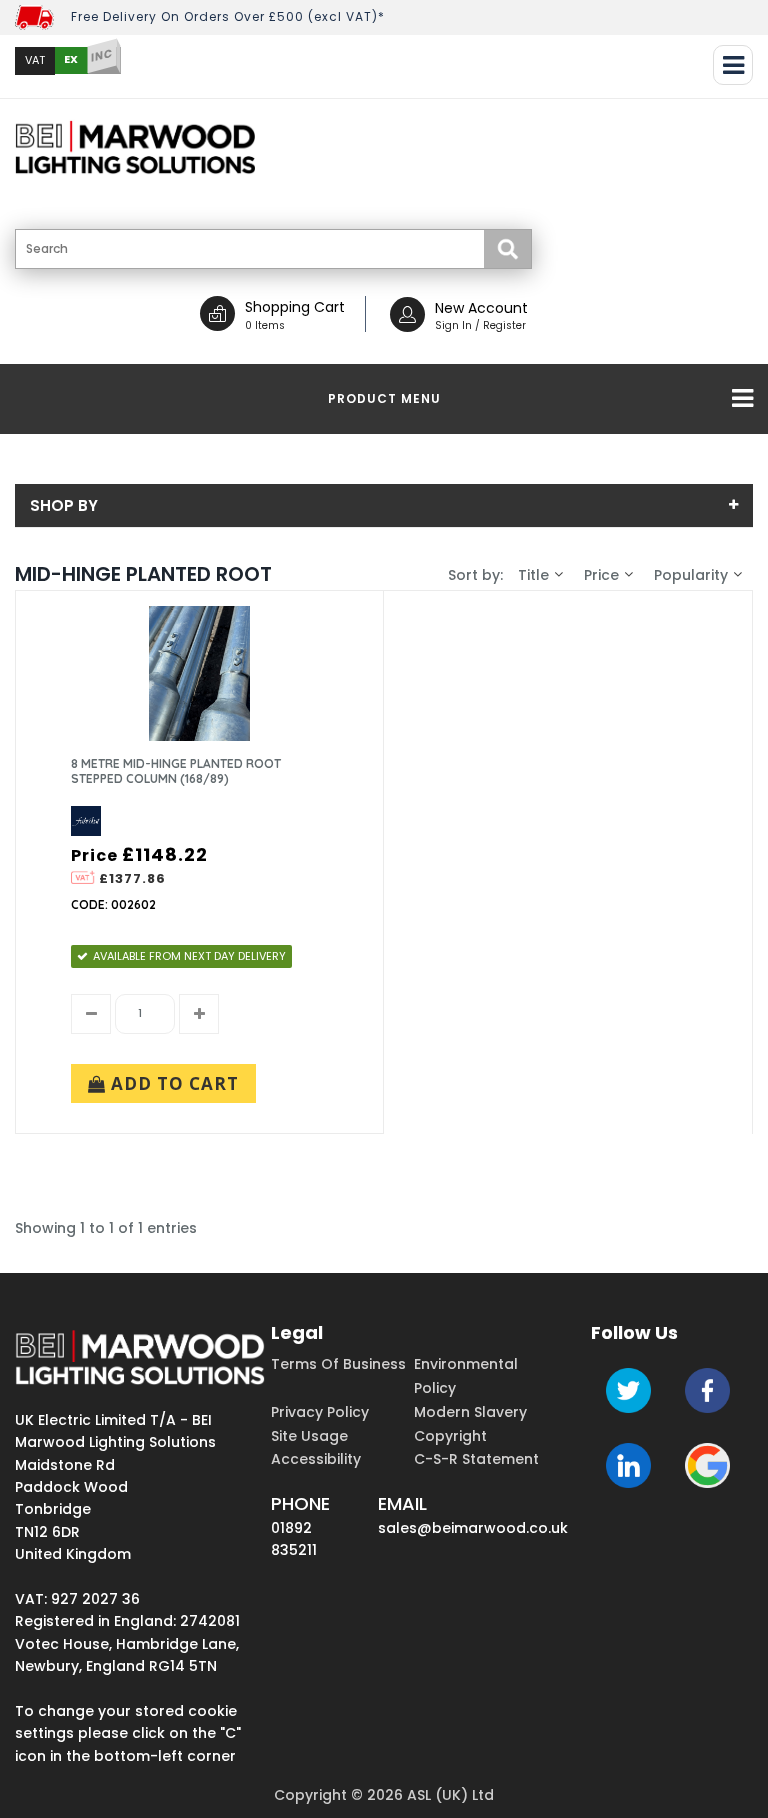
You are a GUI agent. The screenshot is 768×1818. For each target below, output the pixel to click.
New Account (481, 308)
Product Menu (384, 398)
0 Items (265, 325)
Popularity (691, 575)
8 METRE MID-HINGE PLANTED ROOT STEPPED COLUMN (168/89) (176, 771)
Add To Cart (172, 1083)
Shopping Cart (295, 307)
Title (533, 575)
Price (601, 575)
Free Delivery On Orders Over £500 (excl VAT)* (228, 16)
